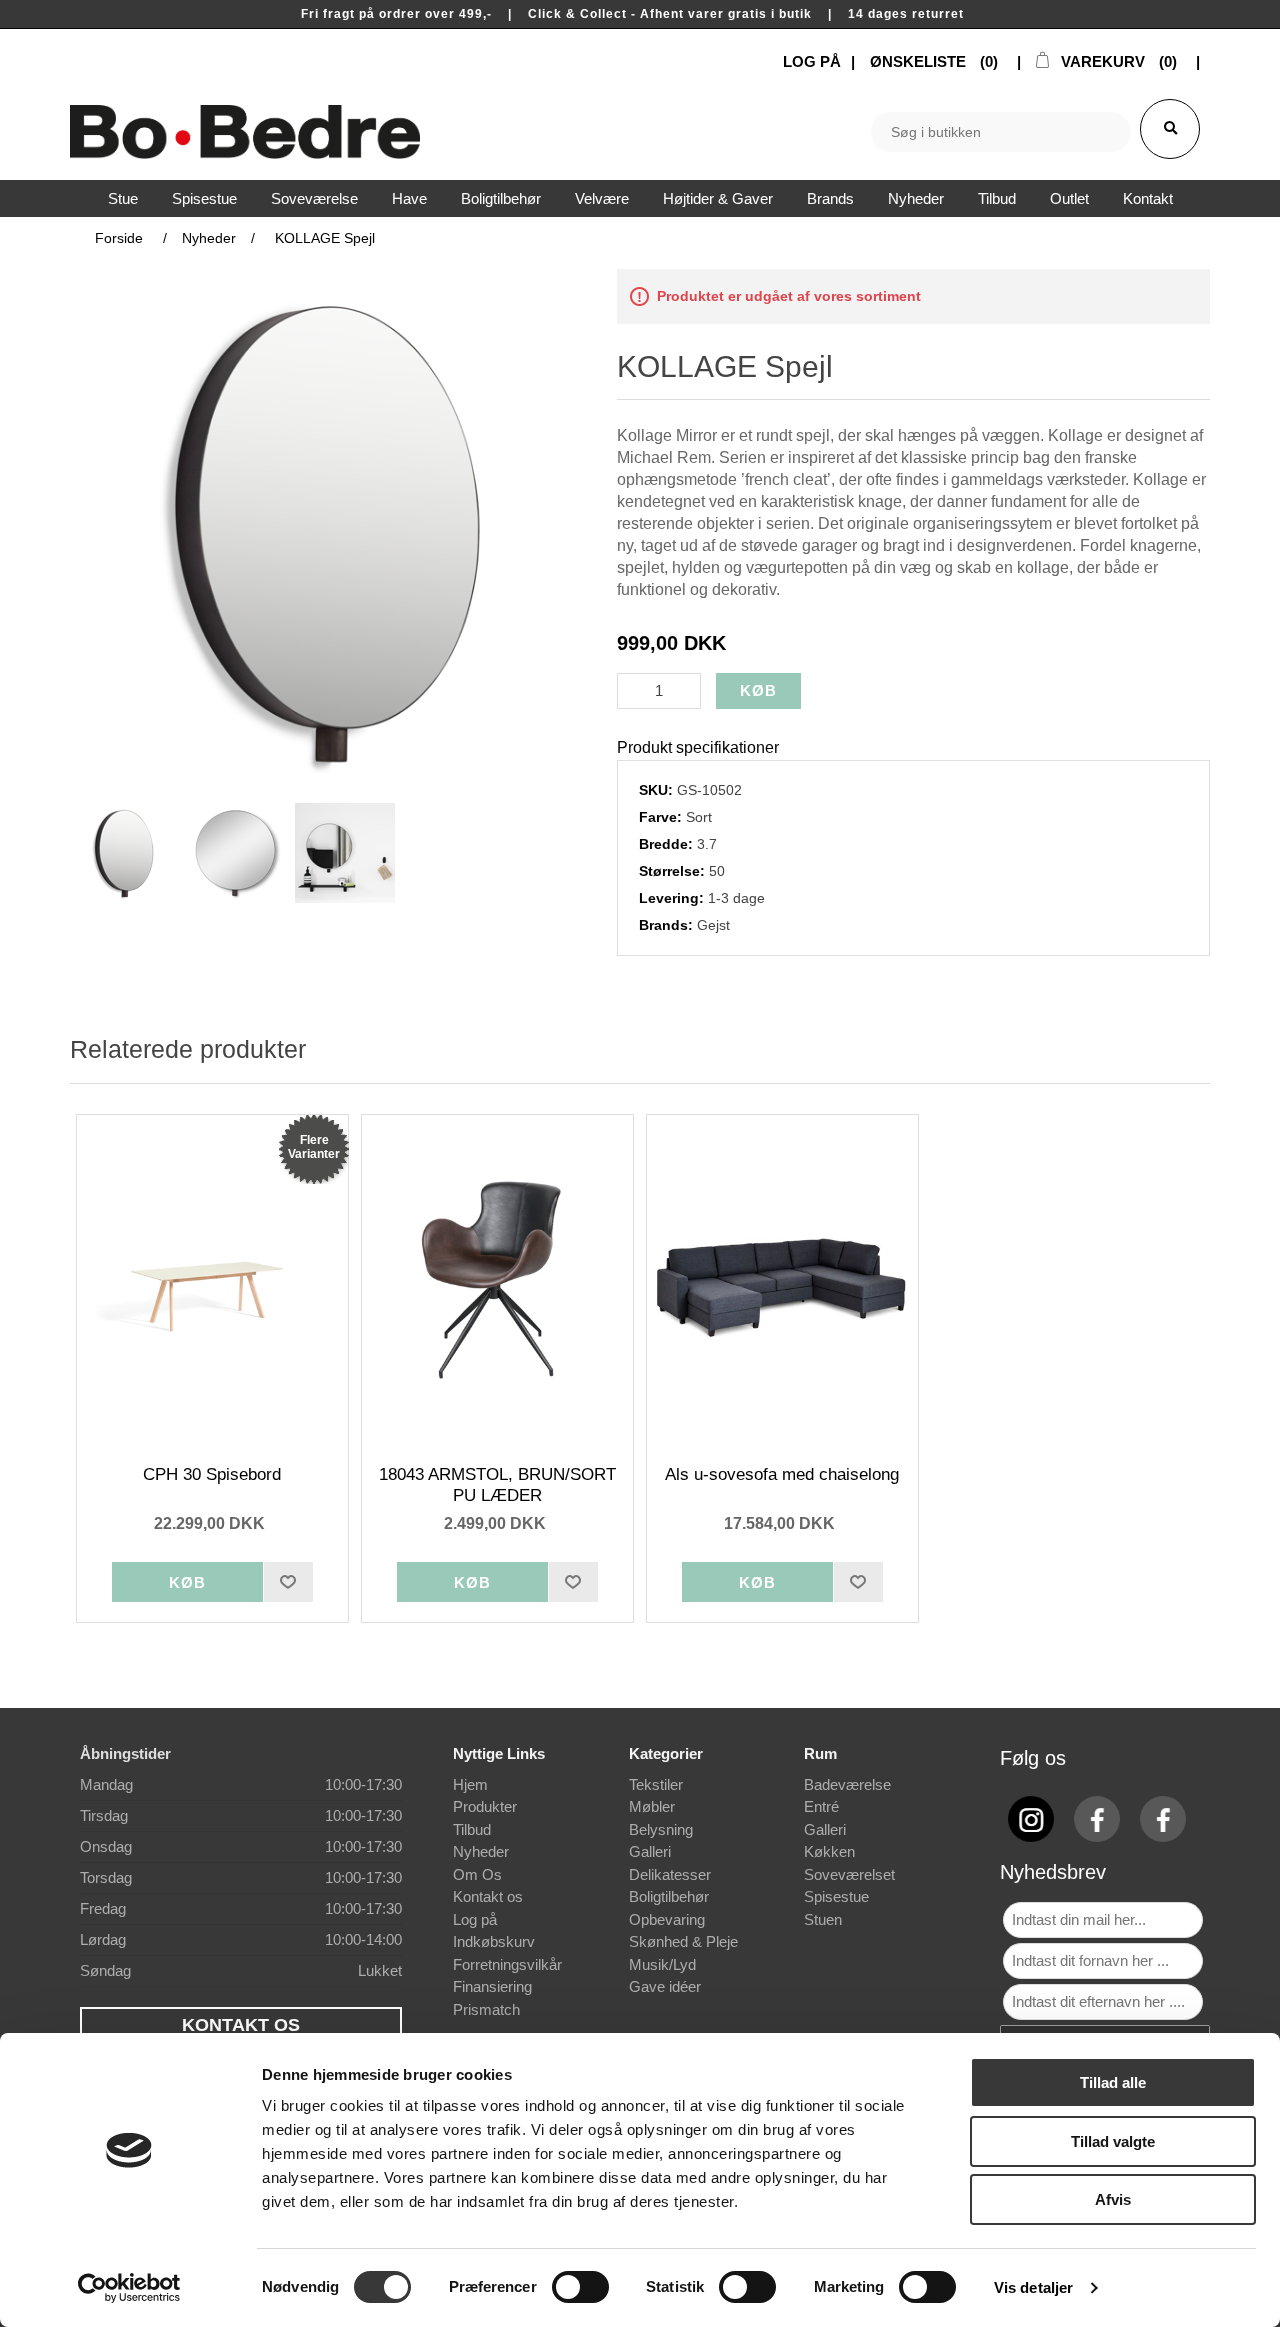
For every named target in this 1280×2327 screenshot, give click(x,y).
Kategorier (666, 1753)
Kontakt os (488, 1896)
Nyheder (481, 1851)
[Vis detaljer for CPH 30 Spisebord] (213, 1280)
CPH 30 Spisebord (212, 1474)
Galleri (650, 1851)
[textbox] (1001, 132)
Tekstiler (656, 1784)
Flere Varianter (314, 1147)
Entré (821, 1806)
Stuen (823, 1919)
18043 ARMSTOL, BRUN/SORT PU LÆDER (497, 1484)
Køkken (829, 1851)
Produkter (485, 1806)
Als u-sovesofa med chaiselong (782, 1474)
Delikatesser (670, 1874)
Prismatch (486, 2009)
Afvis (1113, 2199)
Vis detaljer (1033, 2287)
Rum (820, 1753)
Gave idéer (665, 1986)
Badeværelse (847, 1784)
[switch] (580, 2287)
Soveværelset (849, 1874)
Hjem (470, 1784)
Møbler (652, 1806)
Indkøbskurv (494, 1941)
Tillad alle (1113, 2082)
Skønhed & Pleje (683, 1941)
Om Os (477, 1874)
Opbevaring (667, 1919)
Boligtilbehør (669, 1896)
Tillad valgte (1113, 2141)
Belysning (661, 1829)
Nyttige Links (499, 1753)
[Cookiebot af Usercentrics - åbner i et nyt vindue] (129, 2288)
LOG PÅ (812, 61)
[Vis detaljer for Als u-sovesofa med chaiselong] (783, 1280)
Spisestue (836, 1896)
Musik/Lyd (662, 1964)
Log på (475, 1919)
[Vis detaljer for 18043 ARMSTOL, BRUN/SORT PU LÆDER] (498, 1280)
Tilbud (472, 1829)
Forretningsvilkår (507, 1964)
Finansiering (492, 1986)
